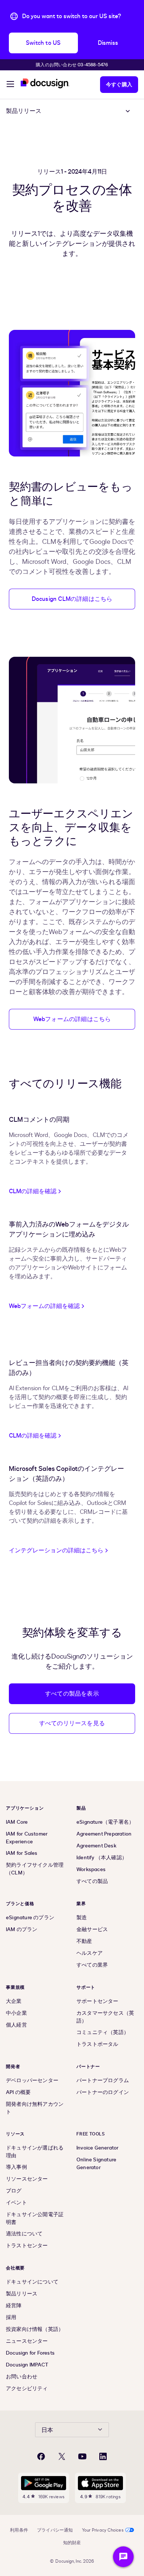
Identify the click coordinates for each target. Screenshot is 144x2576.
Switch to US (43, 43)
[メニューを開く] (10, 85)
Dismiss (108, 43)
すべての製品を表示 (72, 1694)
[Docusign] (45, 83)
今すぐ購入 (119, 85)
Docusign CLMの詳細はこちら (72, 599)
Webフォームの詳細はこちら (72, 1019)
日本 (47, 2430)
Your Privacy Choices (103, 2530)
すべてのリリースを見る (72, 1723)
